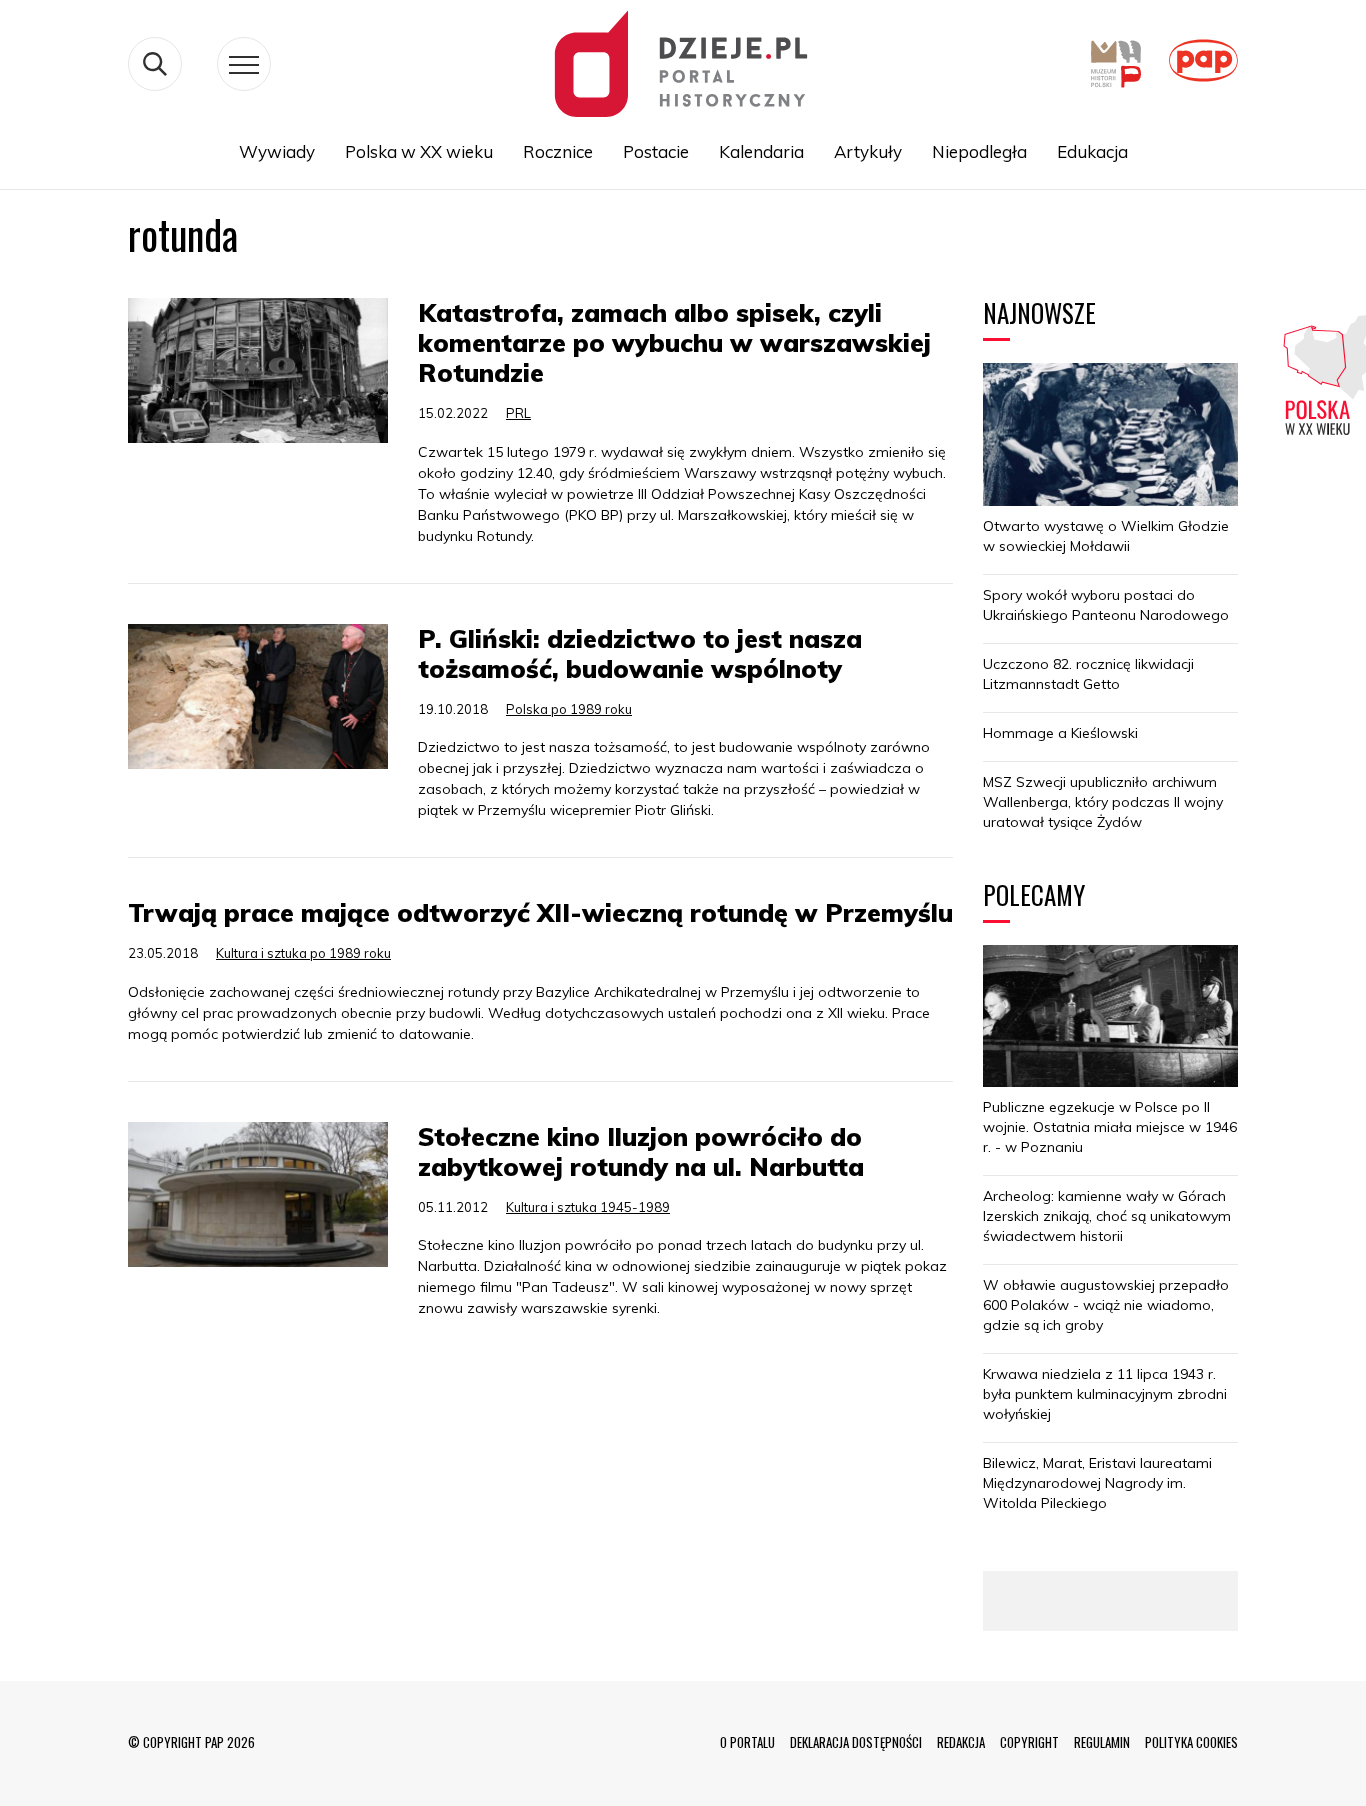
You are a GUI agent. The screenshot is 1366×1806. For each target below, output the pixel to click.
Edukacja (1092, 151)
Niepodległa (979, 151)
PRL (518, 413)
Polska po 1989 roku (569, 709)
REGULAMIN (1102, 1742)
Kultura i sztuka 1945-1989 (588, 1207)
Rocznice (558, 151)
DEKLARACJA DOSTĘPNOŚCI (856, 1742)
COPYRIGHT (1029, 1742)
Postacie (656, 151)
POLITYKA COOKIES (1191, 1742)
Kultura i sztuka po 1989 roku (303, 953)
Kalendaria (761, 151)
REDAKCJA (961, 1742)
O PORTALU (747, 1742)
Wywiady (277, 151)
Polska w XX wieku (419, 151)
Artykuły (868, 151)
